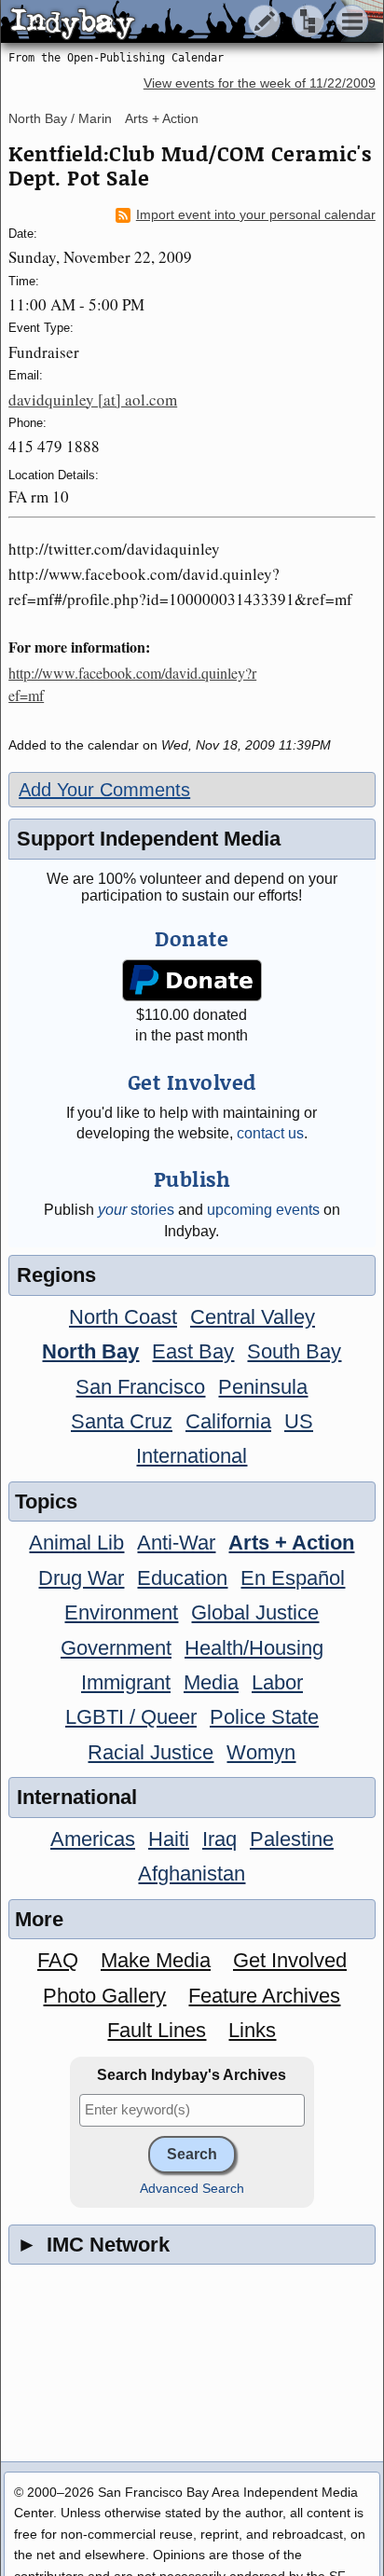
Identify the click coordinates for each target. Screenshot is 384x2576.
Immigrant (126, 1682)
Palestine (292, 1839)
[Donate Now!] (192, 980)
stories (136, 1210)
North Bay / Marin (60, 118)
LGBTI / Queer (131, 1717)
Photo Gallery (104, 1996)
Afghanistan (192, 1873)
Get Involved (290, 1960)
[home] (175, 22)
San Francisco (140, 1387)
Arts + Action (162, 118)
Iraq (219, 1839)
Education (182, 1578)
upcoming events (263, 1210)
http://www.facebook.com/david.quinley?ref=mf (132, 684)
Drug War (81, 1578)
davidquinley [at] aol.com (93, 399)
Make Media (156, 1960)
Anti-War (176, 1543)
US (299, 1421)
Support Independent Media (149, 839)
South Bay (294, 1351)
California (228, 1421)
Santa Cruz (122, 1421)
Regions (56, 1275)
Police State (264, 1717)
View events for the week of (260, 83)
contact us (270, 1133)
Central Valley (253, 1317)
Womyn (261, 1752)
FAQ (58, 1960)
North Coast (123, 1317)
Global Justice (255, 1612)
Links (252, 2030)
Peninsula (263, 1387)
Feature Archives (264, 1996)
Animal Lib (76, 1543)
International (192, 1456)
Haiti (169, 1839)
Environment (121, 1612)
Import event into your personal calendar (256, 215)
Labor (277, 1682)
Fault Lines (157, 2030)
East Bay (193, 1351)
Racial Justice (151, 1752)
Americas (93, 1839)
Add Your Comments (104, 790)
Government (116, 1648)
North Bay (90, 1351)
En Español (293, 1578)
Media (211, 1682)
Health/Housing (254, 1648)
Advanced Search (192, 2189)
